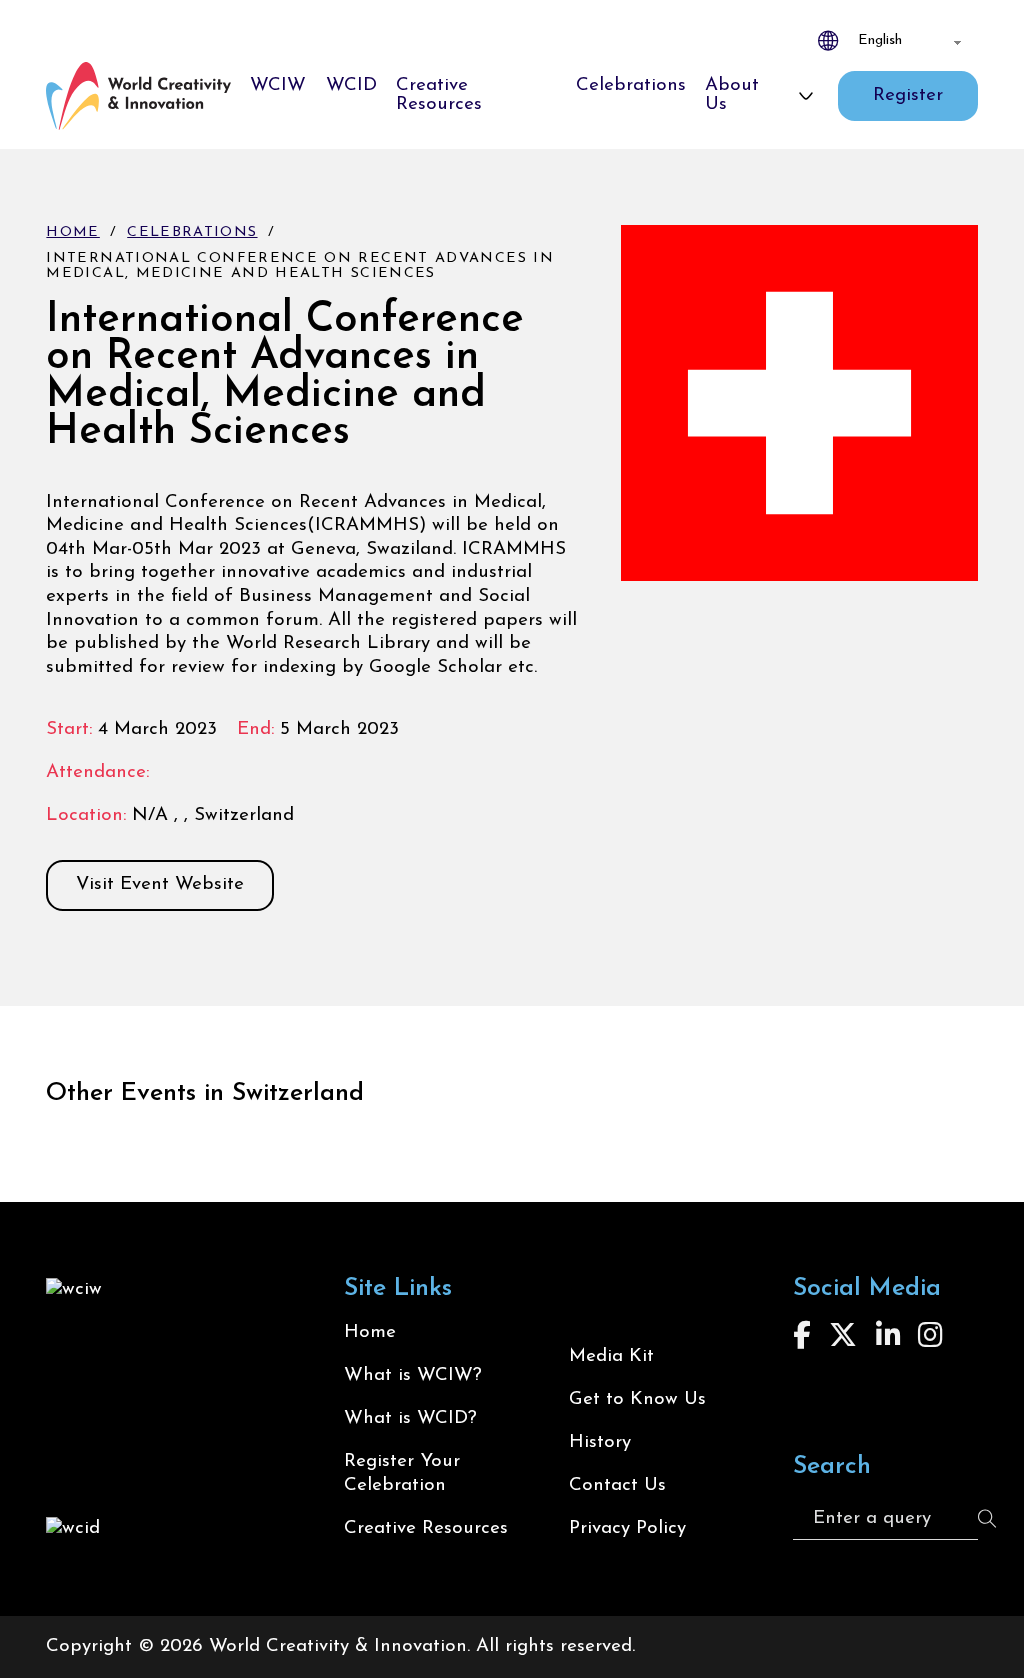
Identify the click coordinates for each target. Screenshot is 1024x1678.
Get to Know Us (637, 1399)
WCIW (278, 85)
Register (908, 95)
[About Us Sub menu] (806, 96)
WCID (351, 85)
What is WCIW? (413, 1375)
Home (72, 232)
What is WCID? (410, 1418)
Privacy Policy (627, 1528)
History (600, 1442)
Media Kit (611, 1356)
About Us (732, 95)
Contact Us (617, 1485)
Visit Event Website (160, 884)
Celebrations (631, 85)
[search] (987, 1519)
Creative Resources (439, 95)
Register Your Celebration (402, 1473)
